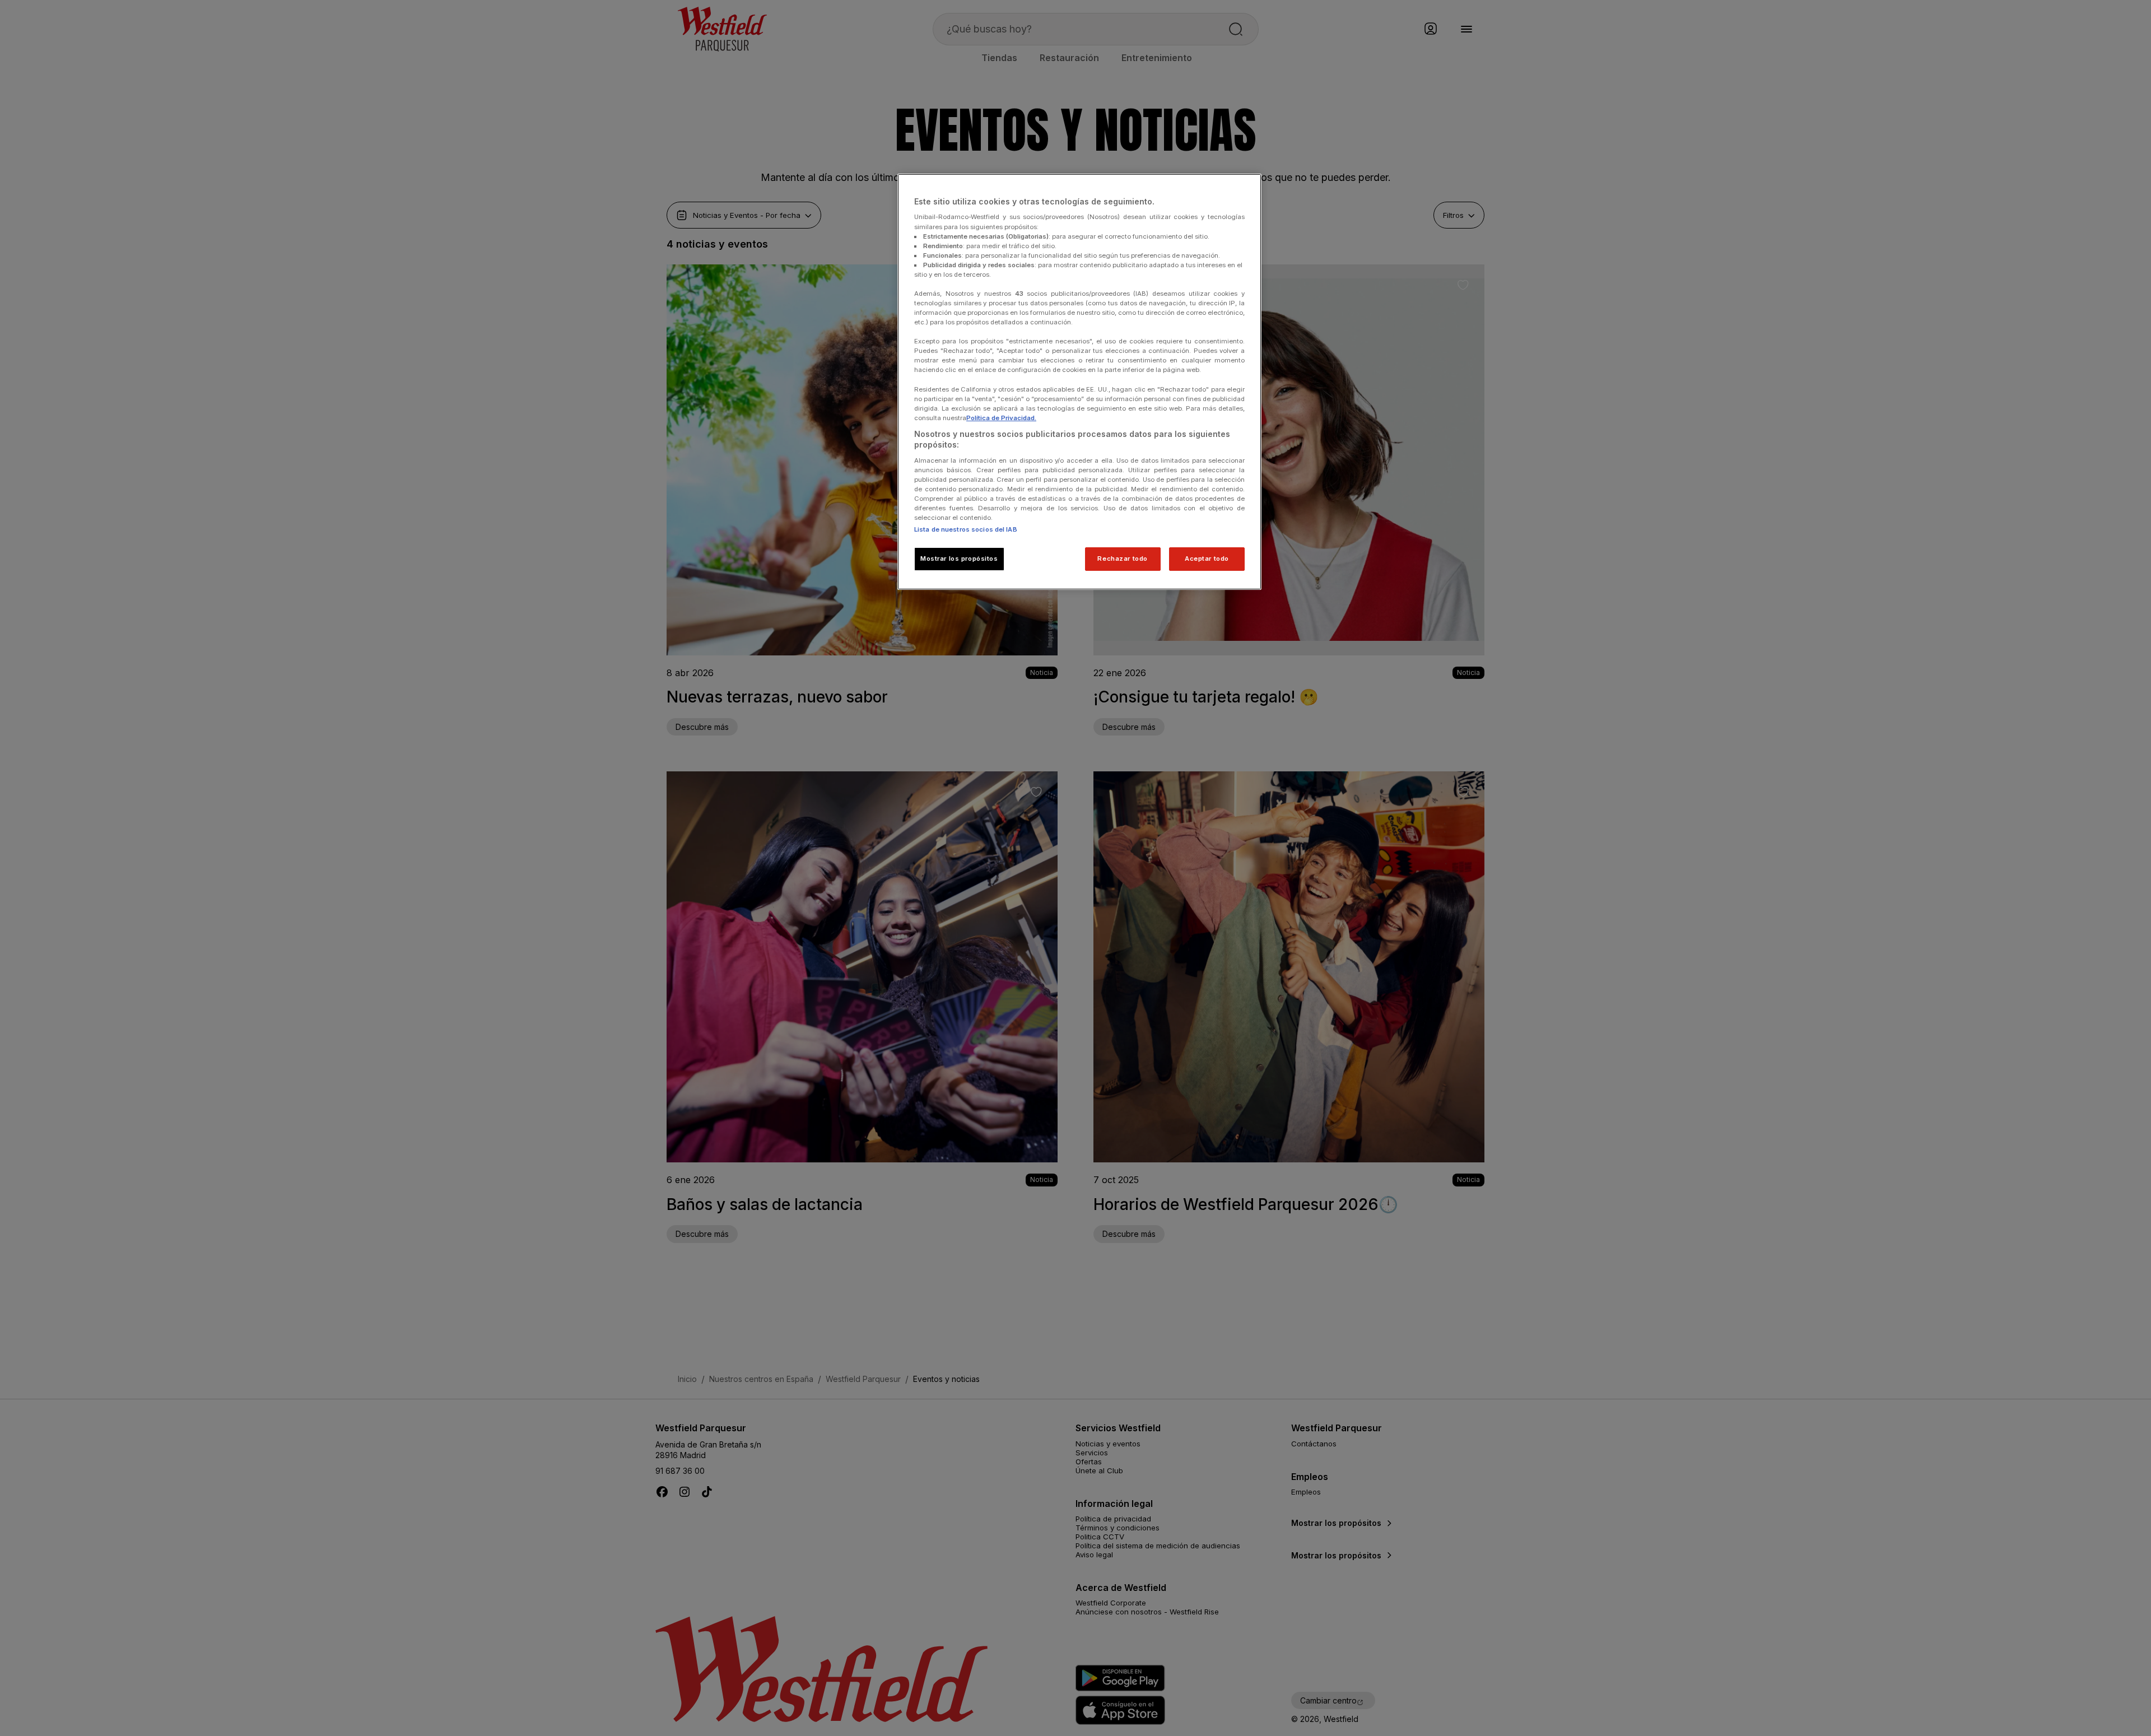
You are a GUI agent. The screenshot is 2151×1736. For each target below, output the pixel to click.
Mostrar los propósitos (959, 559)
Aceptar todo (1207, 559)
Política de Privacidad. (1001, 418)
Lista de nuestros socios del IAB (966, 529)
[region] (1079, 382)
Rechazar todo (1122, 559)
